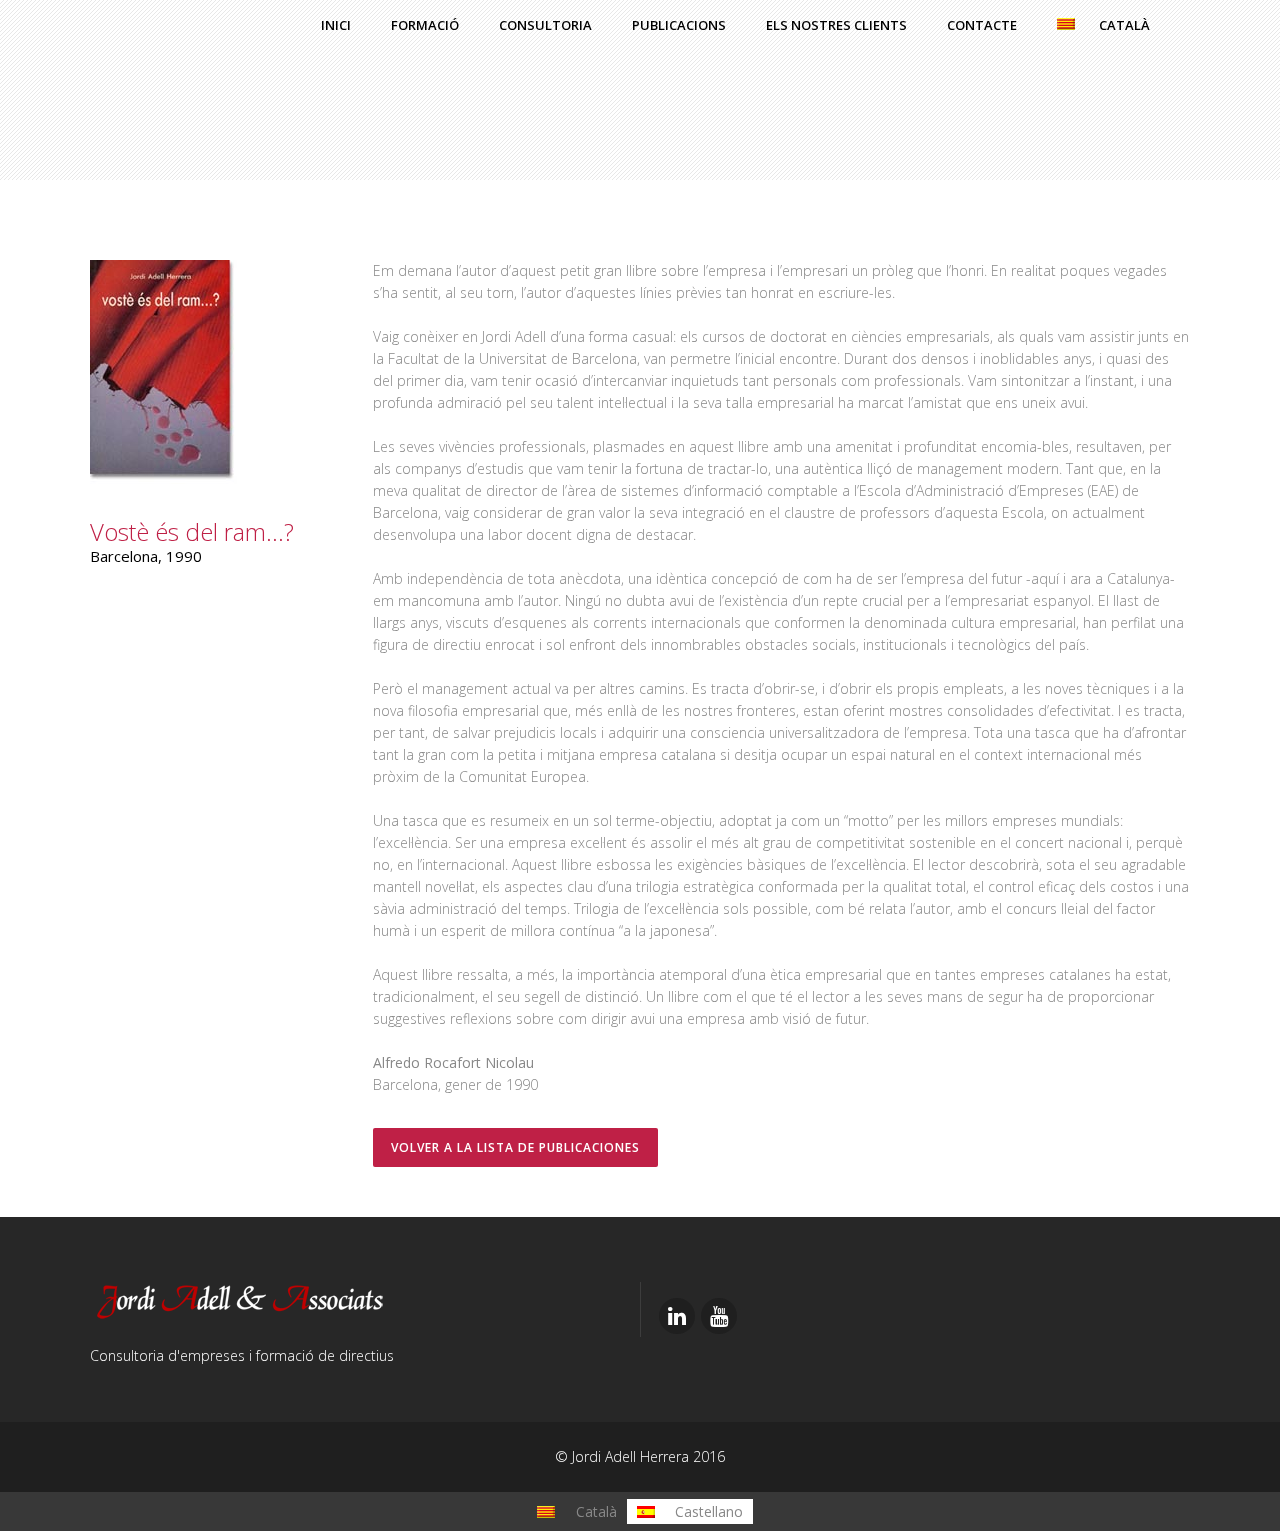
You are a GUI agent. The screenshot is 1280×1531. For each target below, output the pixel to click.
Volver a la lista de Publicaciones (515, 1147)
